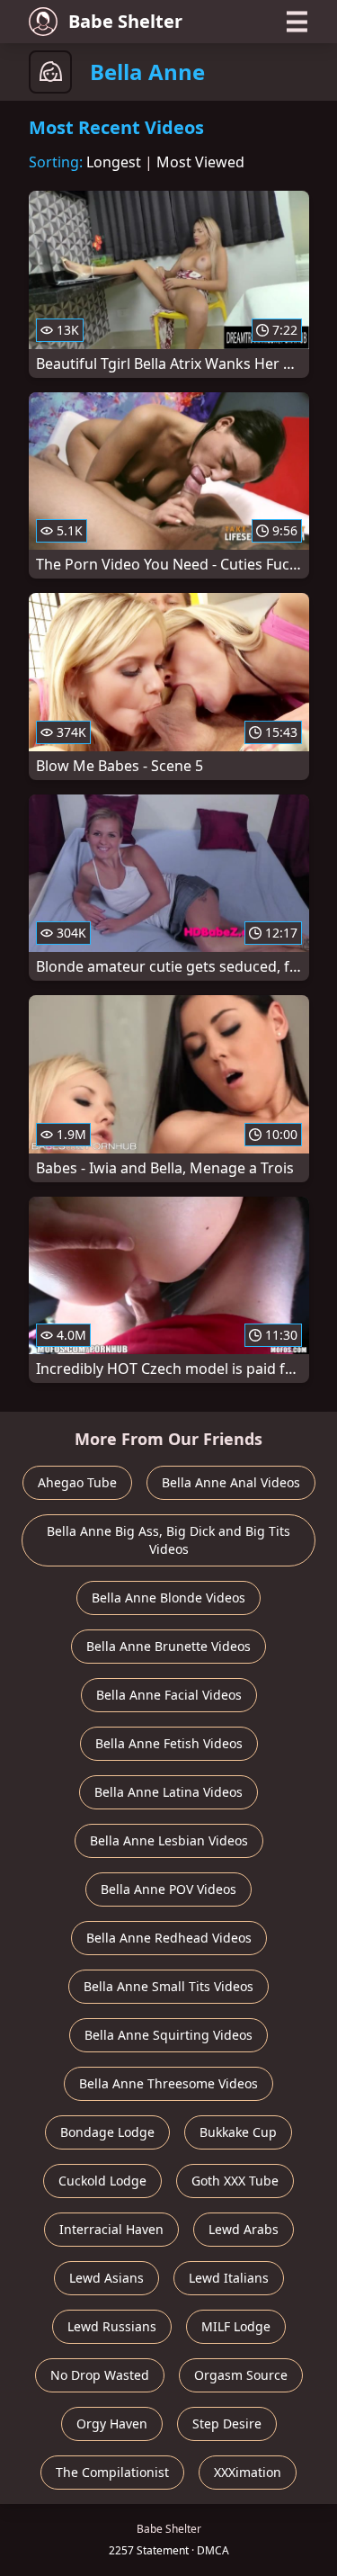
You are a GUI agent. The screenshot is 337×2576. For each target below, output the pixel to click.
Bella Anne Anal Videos (231, 1482)
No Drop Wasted (100, 2375)
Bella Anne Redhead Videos (169, 1938)
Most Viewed (200, 162)
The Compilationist (112, 2472)
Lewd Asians (106, 2278)
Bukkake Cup (238, 2132)
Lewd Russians (112, 2326)
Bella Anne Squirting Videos (168, 2035)
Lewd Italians (229, 2278)
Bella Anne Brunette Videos (168, 1646)
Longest (114, 162)
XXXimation (248, 2472)
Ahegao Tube (77, 1482)
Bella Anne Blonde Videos (168, 1598)
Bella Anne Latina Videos (168, 1792)
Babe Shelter (125, 21)
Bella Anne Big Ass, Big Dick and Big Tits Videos (168, 1540)
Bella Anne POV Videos (168, 1889)
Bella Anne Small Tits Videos (168, 1986)
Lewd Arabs (244, 2229)
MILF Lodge (236, 2326)
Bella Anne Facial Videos (169, 1695)
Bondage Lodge (107, 2132)
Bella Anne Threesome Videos (168, 2083)
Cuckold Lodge (102, 2181)
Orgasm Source (241, 2375)
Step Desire (227, 2423)
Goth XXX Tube (235, 2181)
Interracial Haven (111, 2229)
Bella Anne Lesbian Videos (169, 1840)
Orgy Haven (112, 2423)
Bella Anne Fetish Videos (169, 1743)
